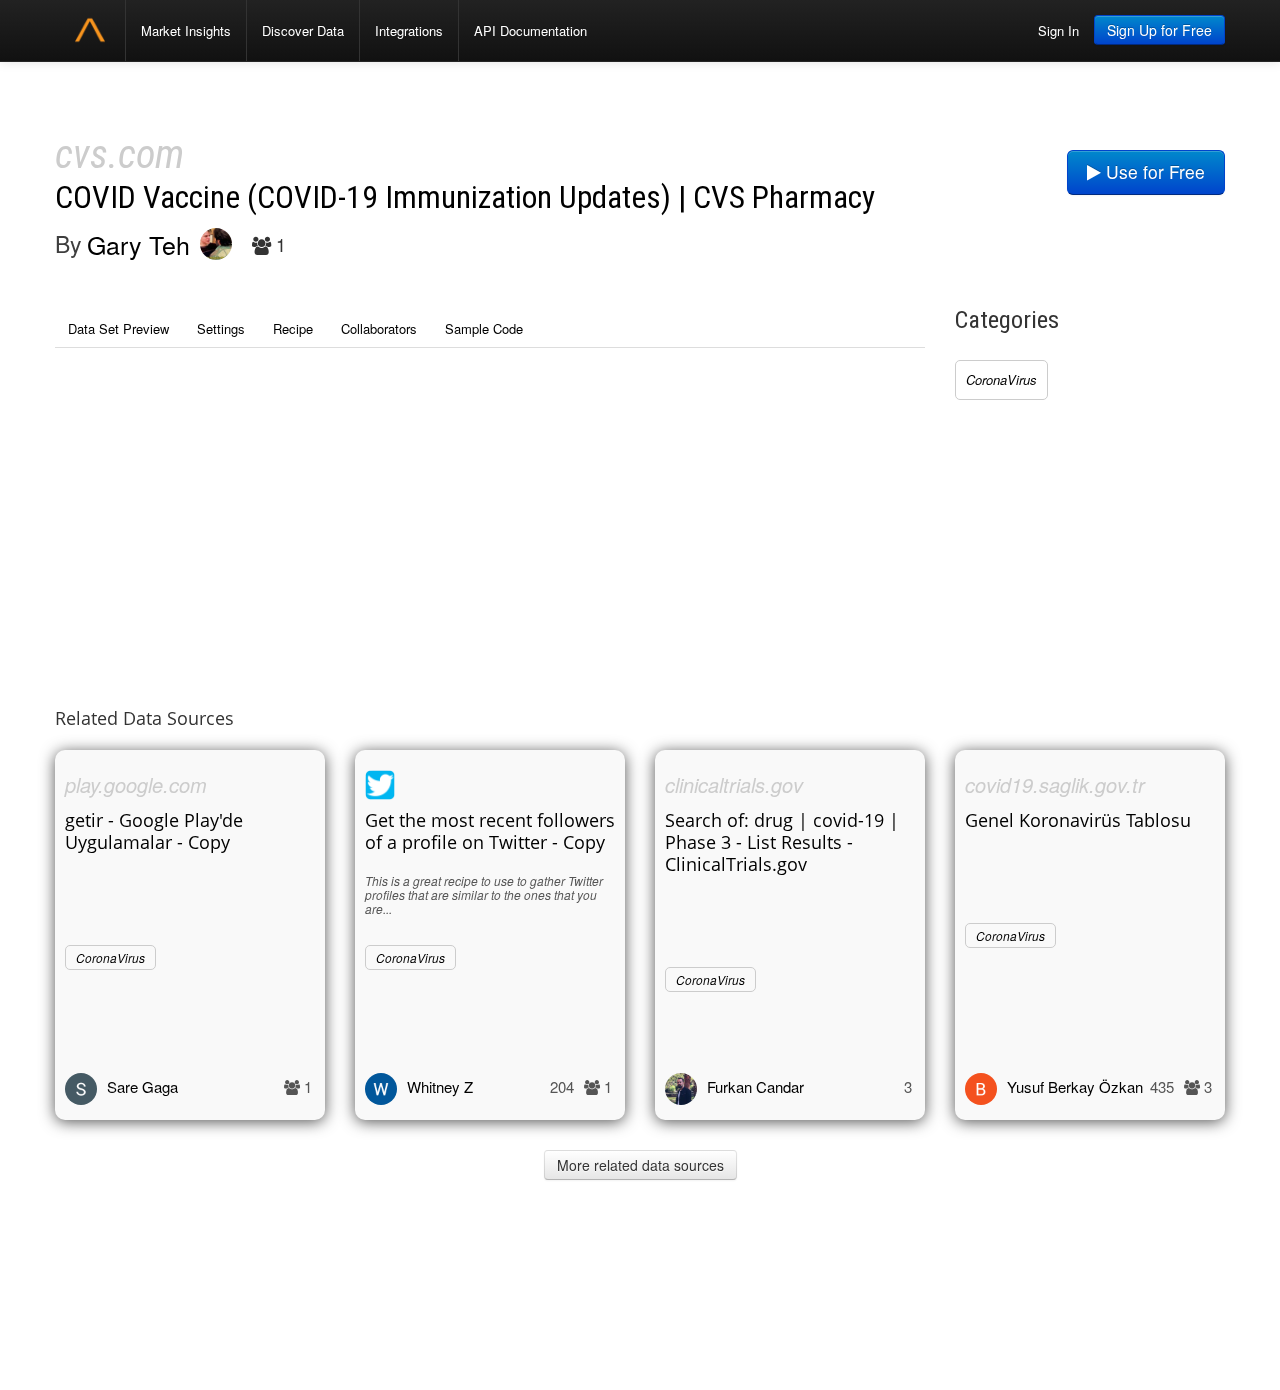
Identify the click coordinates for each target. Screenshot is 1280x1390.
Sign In (1058, 30)
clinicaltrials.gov (734, 784)
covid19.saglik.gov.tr (1055, 784)
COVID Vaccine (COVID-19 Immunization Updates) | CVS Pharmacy (465, 197)
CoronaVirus (1001, 379)
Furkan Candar (755, 1086)
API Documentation (530, 30)
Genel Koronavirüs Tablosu (1078, 820)
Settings (221, 328)
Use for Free (1153, 171)
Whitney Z (440, 1086)
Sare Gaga (142, 1086)
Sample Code (484, 328)
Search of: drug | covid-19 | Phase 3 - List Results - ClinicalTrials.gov (782, 842)
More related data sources (640, 1165)
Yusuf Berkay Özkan (1075, 1086)
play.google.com (136, 784)
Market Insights (186, 30)
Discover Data (303, 30)
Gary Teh (138, 244)
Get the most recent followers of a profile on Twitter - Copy (490, 831)
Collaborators (379, 328)
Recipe (293, 328)
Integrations (409, 30)
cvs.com (119, 154)
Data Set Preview (118, 328)
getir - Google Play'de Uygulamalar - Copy (154, 831)
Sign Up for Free (1159, 30)
